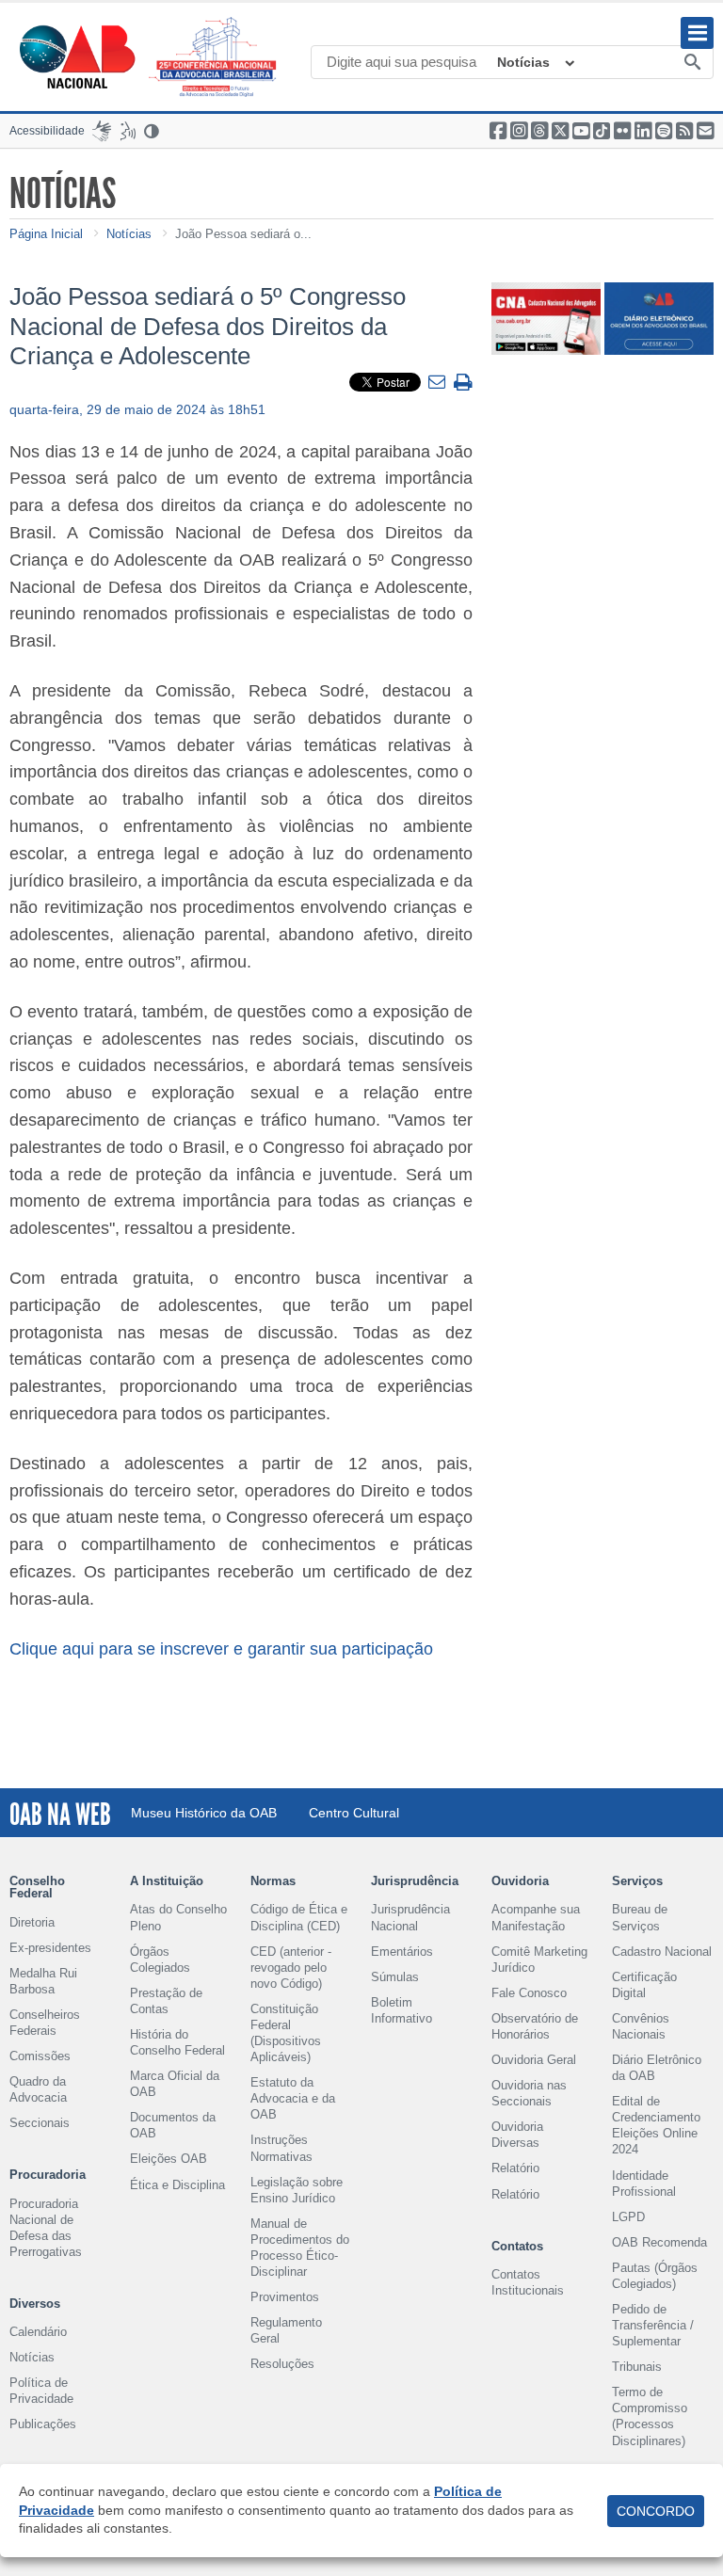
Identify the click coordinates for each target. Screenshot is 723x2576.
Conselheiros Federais (45, 2023)
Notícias (523, 62)
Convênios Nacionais (641, 2026)
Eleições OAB (169, 2159)
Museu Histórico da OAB (204, 1813)
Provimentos (285, 2297)
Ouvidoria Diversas (517, 2135)
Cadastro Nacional (662, 1952)
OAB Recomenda (659, 2242)
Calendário (38, 2332)
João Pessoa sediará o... (243, 234)
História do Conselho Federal (177, 2042)
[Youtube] (581, 131)
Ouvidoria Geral (534, 2060)
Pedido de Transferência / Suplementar (653, 2325)
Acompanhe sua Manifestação (536, 1917)
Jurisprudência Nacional (410, 1917)
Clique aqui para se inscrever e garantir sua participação (221, 1649)
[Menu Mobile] (697, 33)
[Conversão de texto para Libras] (102, 131)
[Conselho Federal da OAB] (77, 56)
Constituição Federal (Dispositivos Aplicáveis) (286, 2033)
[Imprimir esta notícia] (463, 384)
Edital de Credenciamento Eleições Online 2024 (656, 2125)
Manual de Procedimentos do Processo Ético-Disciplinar (300, 2248)
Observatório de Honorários (535, 2026)
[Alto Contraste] (153, 131)
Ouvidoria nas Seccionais (529, 2093)
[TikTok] (602, 131)
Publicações (43, 2424)
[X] (560, 131)
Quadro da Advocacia (38, 2089)
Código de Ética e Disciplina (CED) (299, 1917)
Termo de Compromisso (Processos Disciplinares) (650, 2416)
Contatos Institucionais (528, 2282)
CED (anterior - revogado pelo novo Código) (291, 1968)
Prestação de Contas (166, 2001)
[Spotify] (664, 131)
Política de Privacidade (41, 2391)
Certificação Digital (644, 1985)
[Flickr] (622, 131)
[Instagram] (519, 131)
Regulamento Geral (286, 2330)
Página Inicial (46, 234)
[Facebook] (498, 131)
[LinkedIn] (643, 131)
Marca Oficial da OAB (175, 2084)
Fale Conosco (529, 1993)
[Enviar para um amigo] (439, 383)
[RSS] (684, 131)
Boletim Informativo (402, 2010)
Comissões (40, 2056)
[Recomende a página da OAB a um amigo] (705, 131)
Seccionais (40, 2123)
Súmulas (395, 1977)
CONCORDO (656, 2511)
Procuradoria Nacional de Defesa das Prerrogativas (46, 2228)
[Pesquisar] (692, 63)
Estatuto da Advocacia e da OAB (293, 2098)
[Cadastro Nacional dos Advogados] (546, 332)
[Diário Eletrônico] (659, 332)
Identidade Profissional (644, 2184)
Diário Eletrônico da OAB (657, 2068)
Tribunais (637, 2367)
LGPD (628, 2217)
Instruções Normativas (281, 2148)
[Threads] (539, 131)
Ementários (402, 1952)
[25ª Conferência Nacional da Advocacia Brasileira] (217, 57)
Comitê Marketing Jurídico (539, 1960)
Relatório (515, 2168)
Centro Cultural (354, 1813)
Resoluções (282, 2364)
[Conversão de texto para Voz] (128, 131)
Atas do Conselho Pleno (178, 1917)
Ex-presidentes (50, 1948)
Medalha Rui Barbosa (43, 1981)
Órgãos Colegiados (160, 1960)
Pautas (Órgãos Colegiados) (655, 2276)
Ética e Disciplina (177, 2185)
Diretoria (32, 1922)
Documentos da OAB (173, 2125)
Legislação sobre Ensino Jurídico (297, 2190)
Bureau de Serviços (640, 1917)
